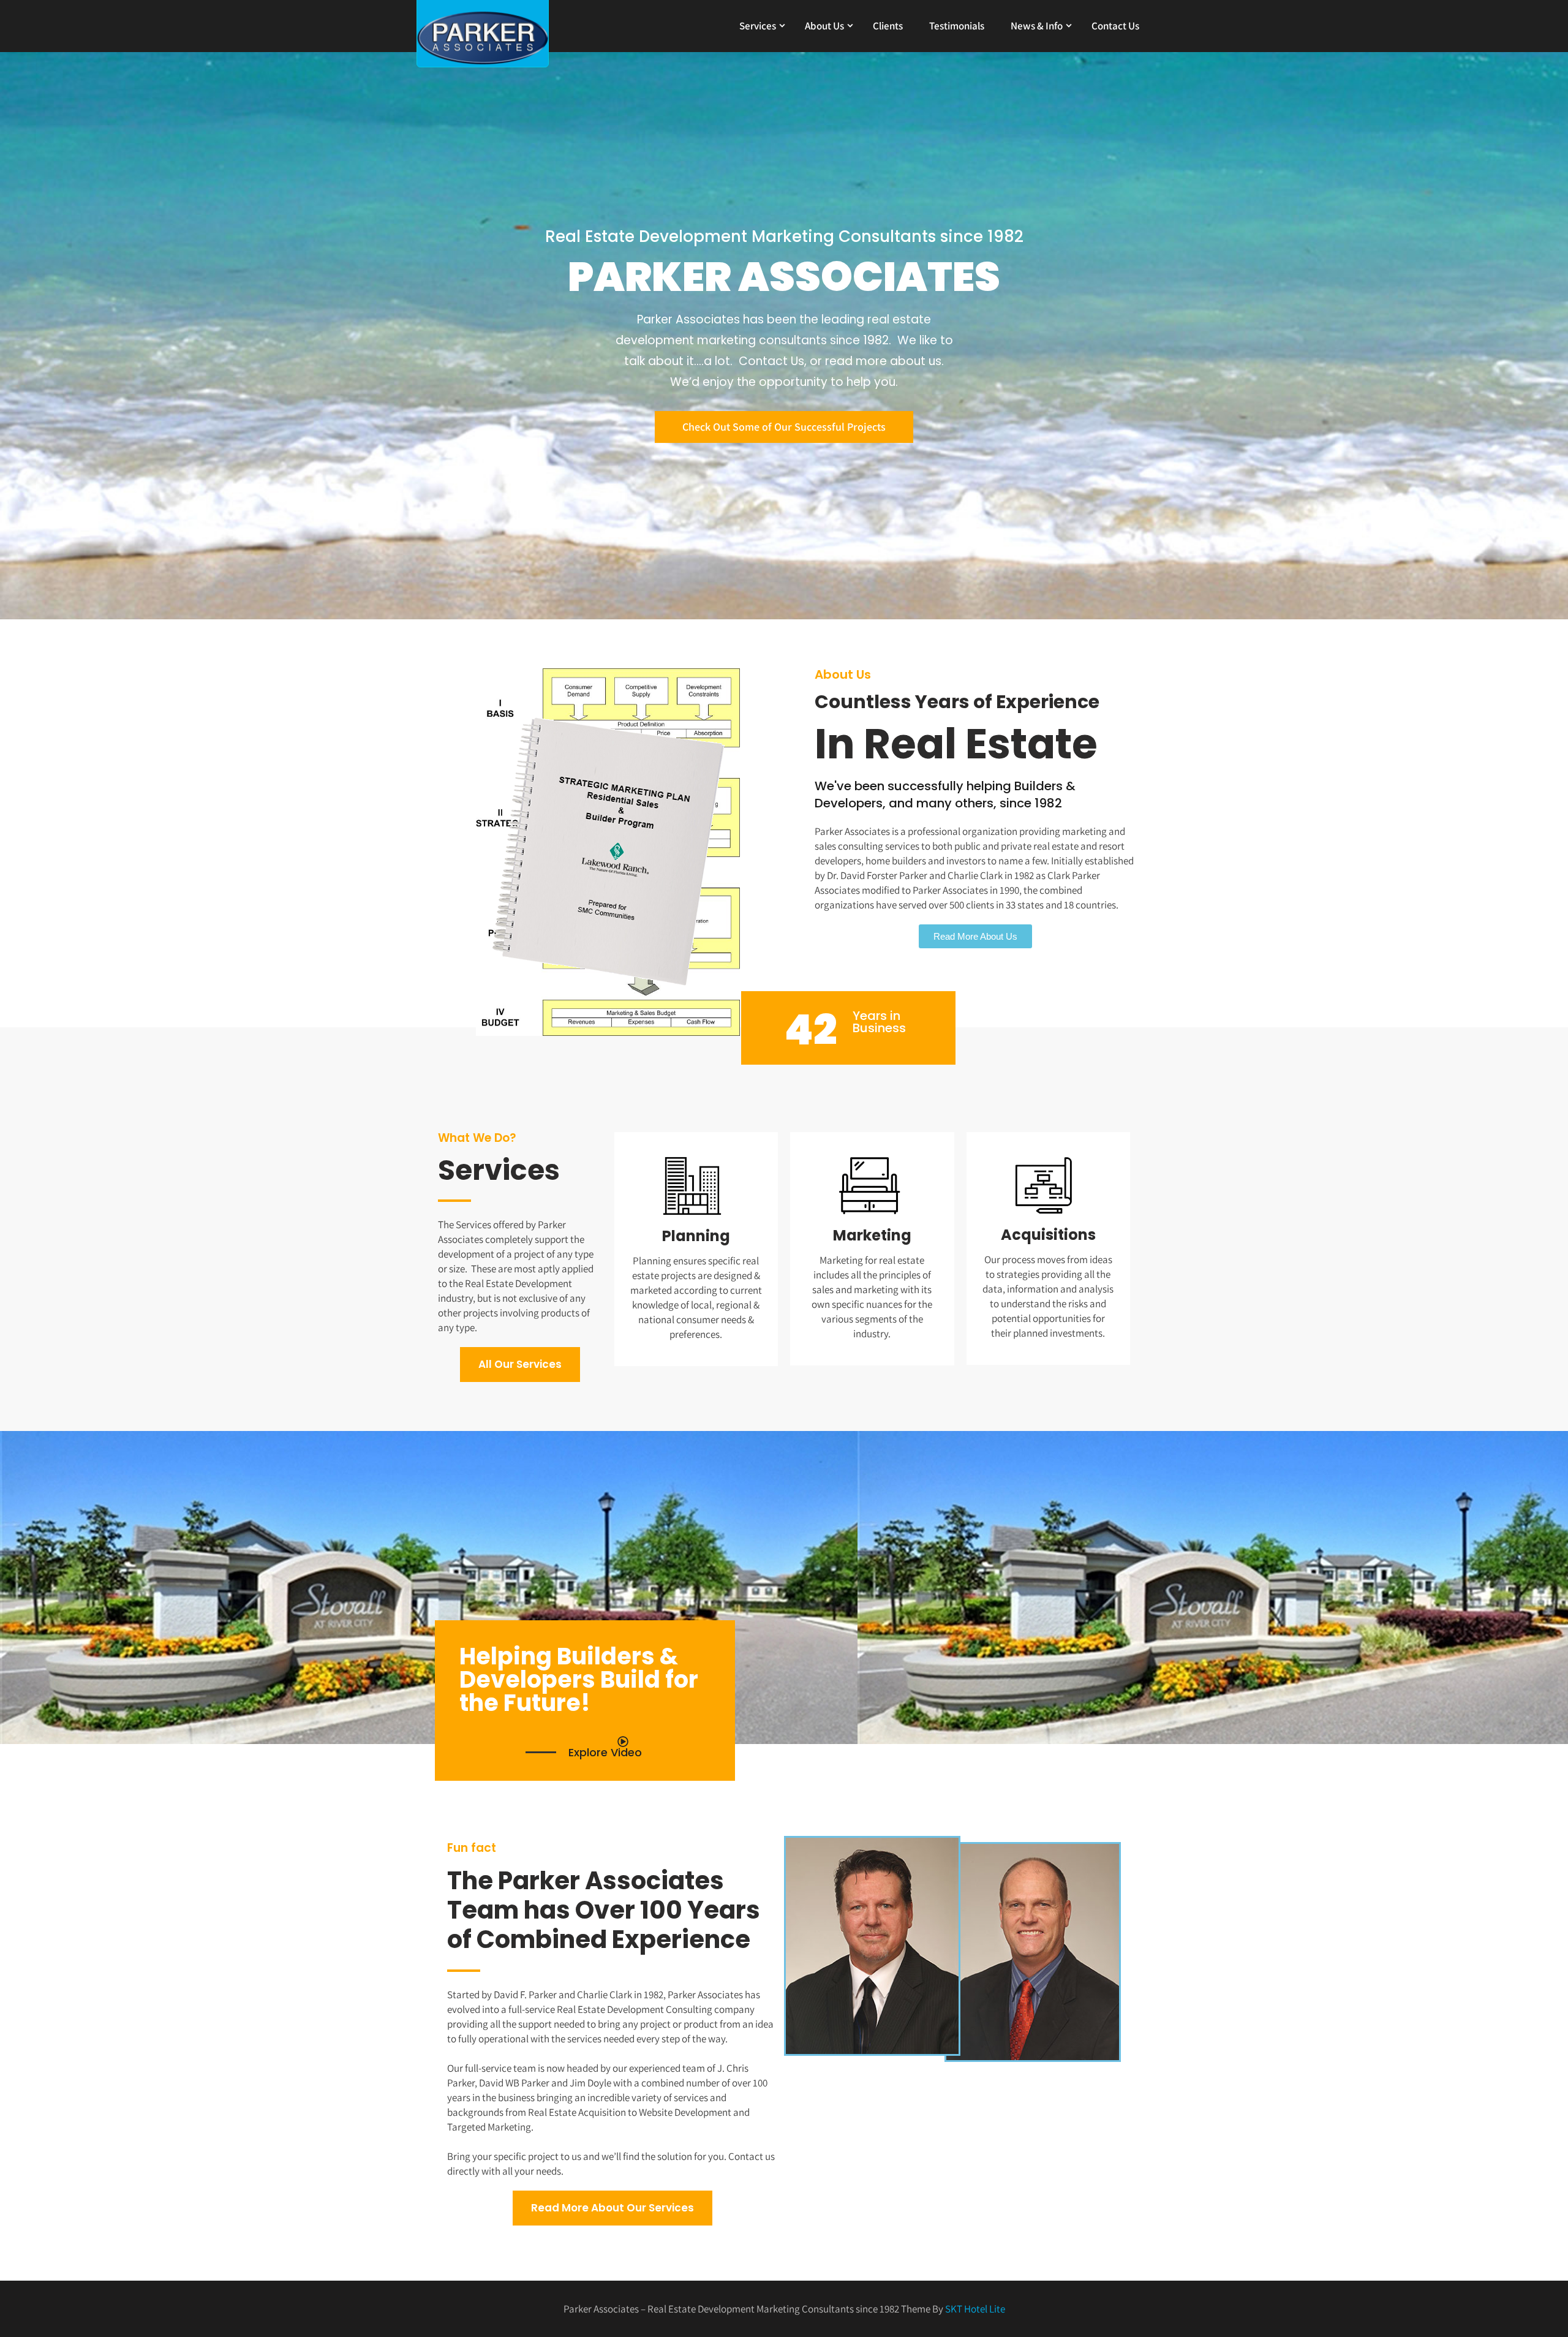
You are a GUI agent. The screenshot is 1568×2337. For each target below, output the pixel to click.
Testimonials (957, 26)
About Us (824, 26)
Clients (888, 26)
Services (758, 26)
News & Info (1037, 26)
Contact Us (1115, 26)
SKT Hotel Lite (975, 2309)
